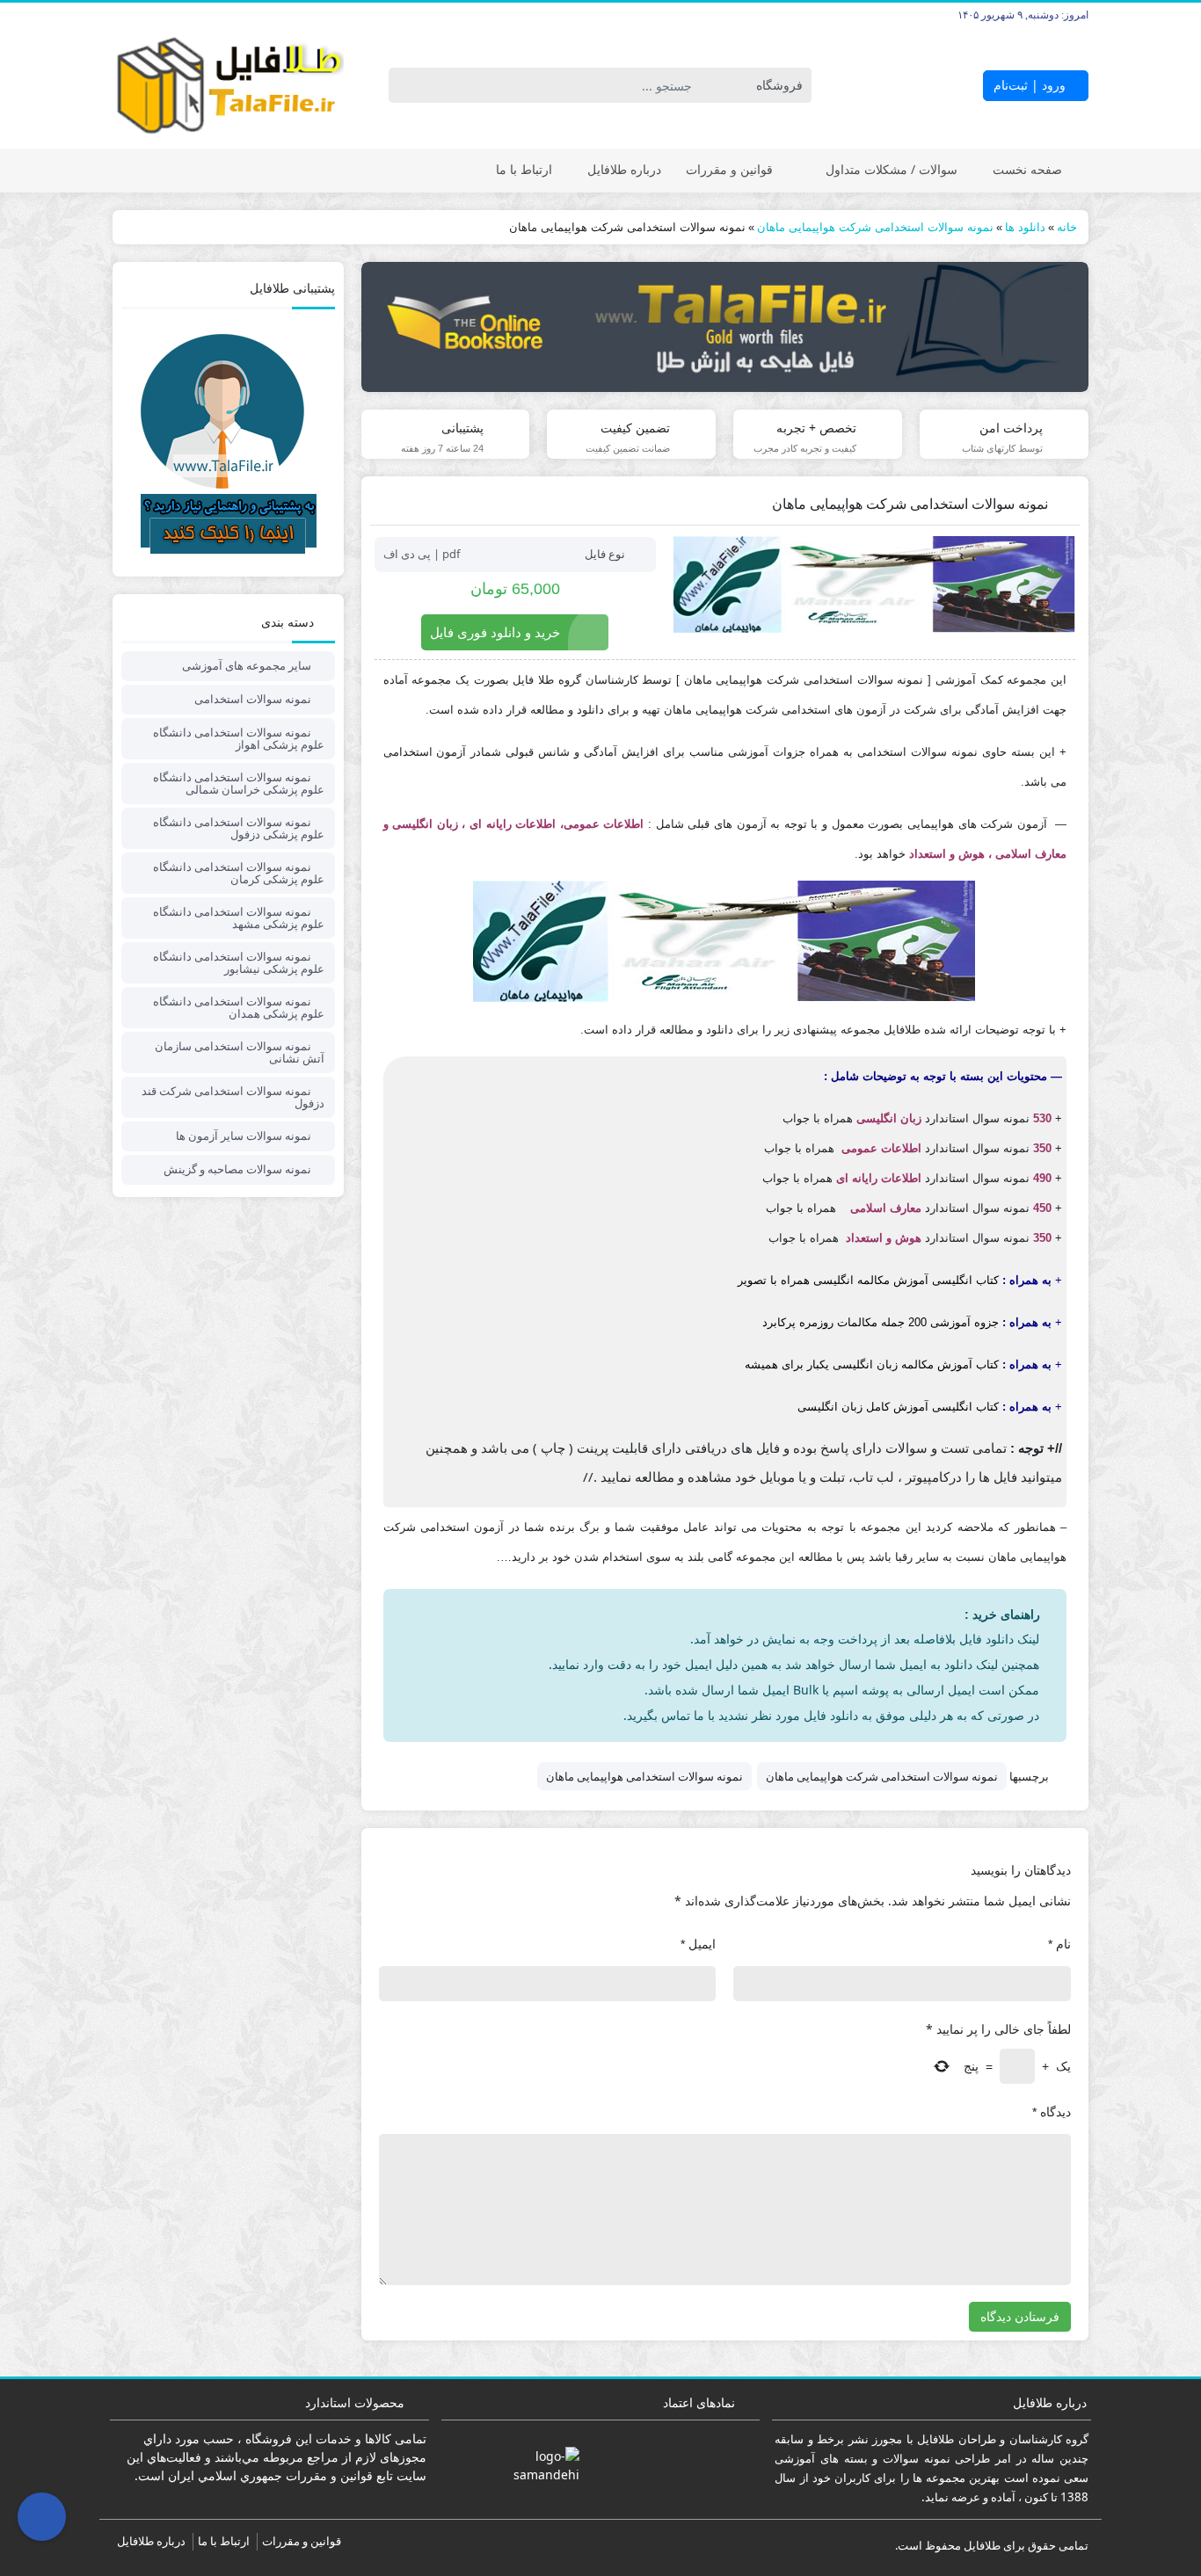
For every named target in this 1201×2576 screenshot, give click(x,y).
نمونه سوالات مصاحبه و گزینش (237, 1169)
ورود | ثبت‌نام (1031, 85)
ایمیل (698, 1944)
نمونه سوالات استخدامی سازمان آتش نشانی (240, 1052)
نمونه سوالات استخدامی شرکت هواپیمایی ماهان (882, 1776)
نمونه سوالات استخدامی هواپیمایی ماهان (644, 1776)
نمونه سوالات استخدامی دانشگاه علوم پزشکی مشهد (239, 918)
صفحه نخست (1027, 169)
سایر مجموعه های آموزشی (247, 665)
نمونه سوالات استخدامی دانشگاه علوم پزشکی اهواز (239, 738)
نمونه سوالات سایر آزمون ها (244, 1136)
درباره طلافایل (624, 169)
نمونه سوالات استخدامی (253, 699)
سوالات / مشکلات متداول (892, 169)
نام (1059, 1944)
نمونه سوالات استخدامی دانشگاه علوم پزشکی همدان (239, 1007)
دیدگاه (1052, 2112)
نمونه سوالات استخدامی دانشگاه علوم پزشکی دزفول (239, 828)
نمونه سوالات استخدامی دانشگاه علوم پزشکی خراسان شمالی (239, 783)
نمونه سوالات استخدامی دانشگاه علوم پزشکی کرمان (239, 873)
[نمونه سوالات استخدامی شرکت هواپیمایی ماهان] (874, 584)
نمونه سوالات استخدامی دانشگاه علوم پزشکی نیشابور (239, 962)
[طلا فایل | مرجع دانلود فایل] (228, 86)
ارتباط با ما (524, 169)
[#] (725, 327)
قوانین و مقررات (729, 169)
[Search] (405, 85)
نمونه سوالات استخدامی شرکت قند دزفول (233, 1097)
